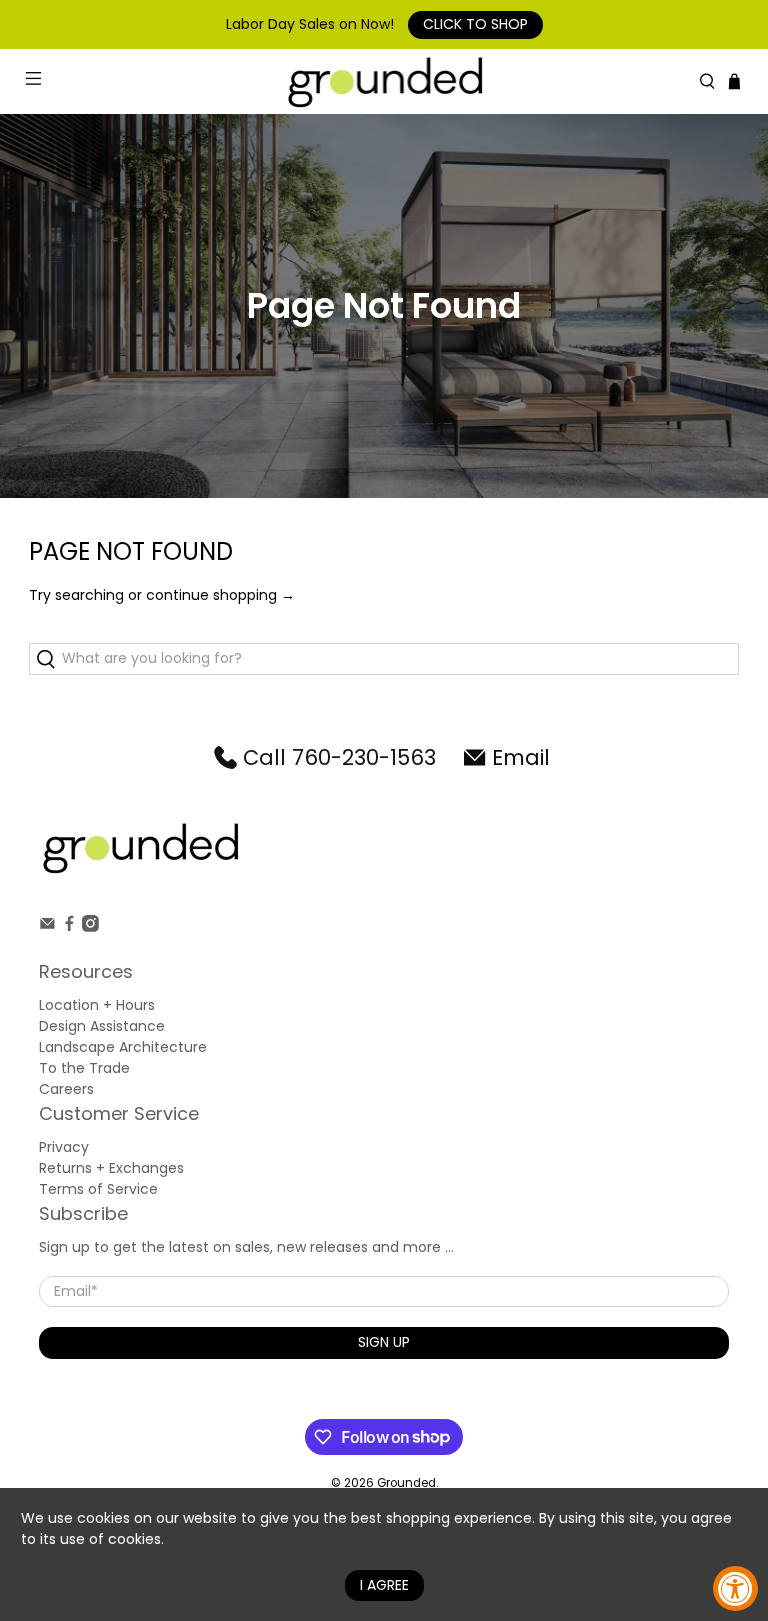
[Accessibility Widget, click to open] (735, 1588)
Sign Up (384, 1342)
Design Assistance (102, 1026)
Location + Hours (97, 1005)
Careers (66, 1089)
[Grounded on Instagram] (90, 927)
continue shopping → (220, 595)
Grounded (406, 1483)
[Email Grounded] (47, 927)
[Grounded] (384, 81)
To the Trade (84, 1068)
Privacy (64, 1147)
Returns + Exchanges (111, 1168)
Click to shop (475, 24)
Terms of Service (98, 1189)
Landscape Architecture (123, 1047)
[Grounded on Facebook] (69, 927)
